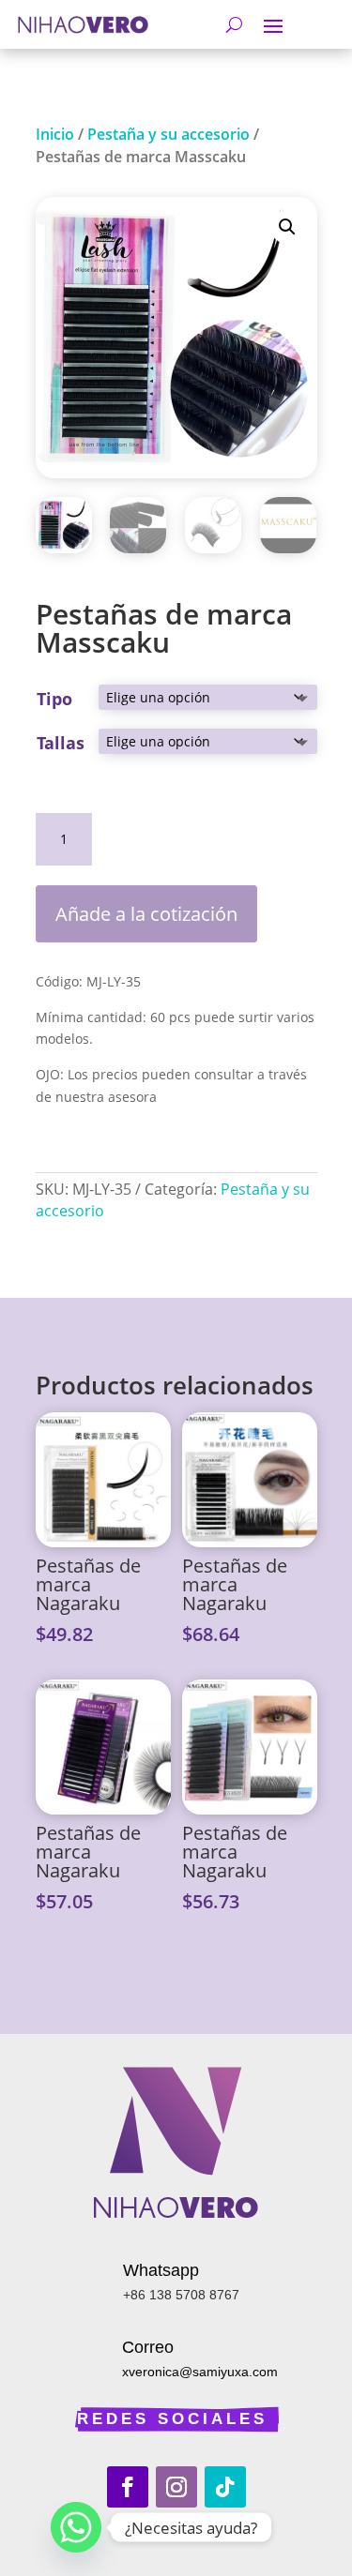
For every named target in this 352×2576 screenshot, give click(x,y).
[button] (287, 227)
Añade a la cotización (146, 914)
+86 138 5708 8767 (181, 2295)
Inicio (55, 134)
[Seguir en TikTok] (225, 2487)
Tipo (54, 699)
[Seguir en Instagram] (176, 2487)
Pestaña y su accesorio (168, 134)
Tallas (61, 743)
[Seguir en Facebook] (128, 2487)
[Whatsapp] (76, 2527)
